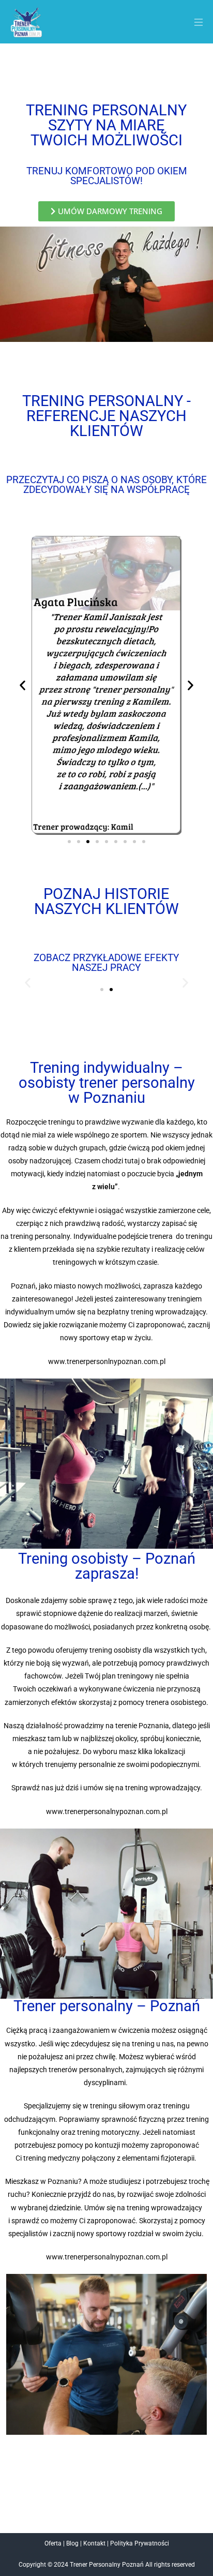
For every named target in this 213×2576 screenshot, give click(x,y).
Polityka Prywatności (140, 2543)
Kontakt (94, 2543)
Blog (72, 2543)
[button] (194, 24)
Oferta (53, 2543)
